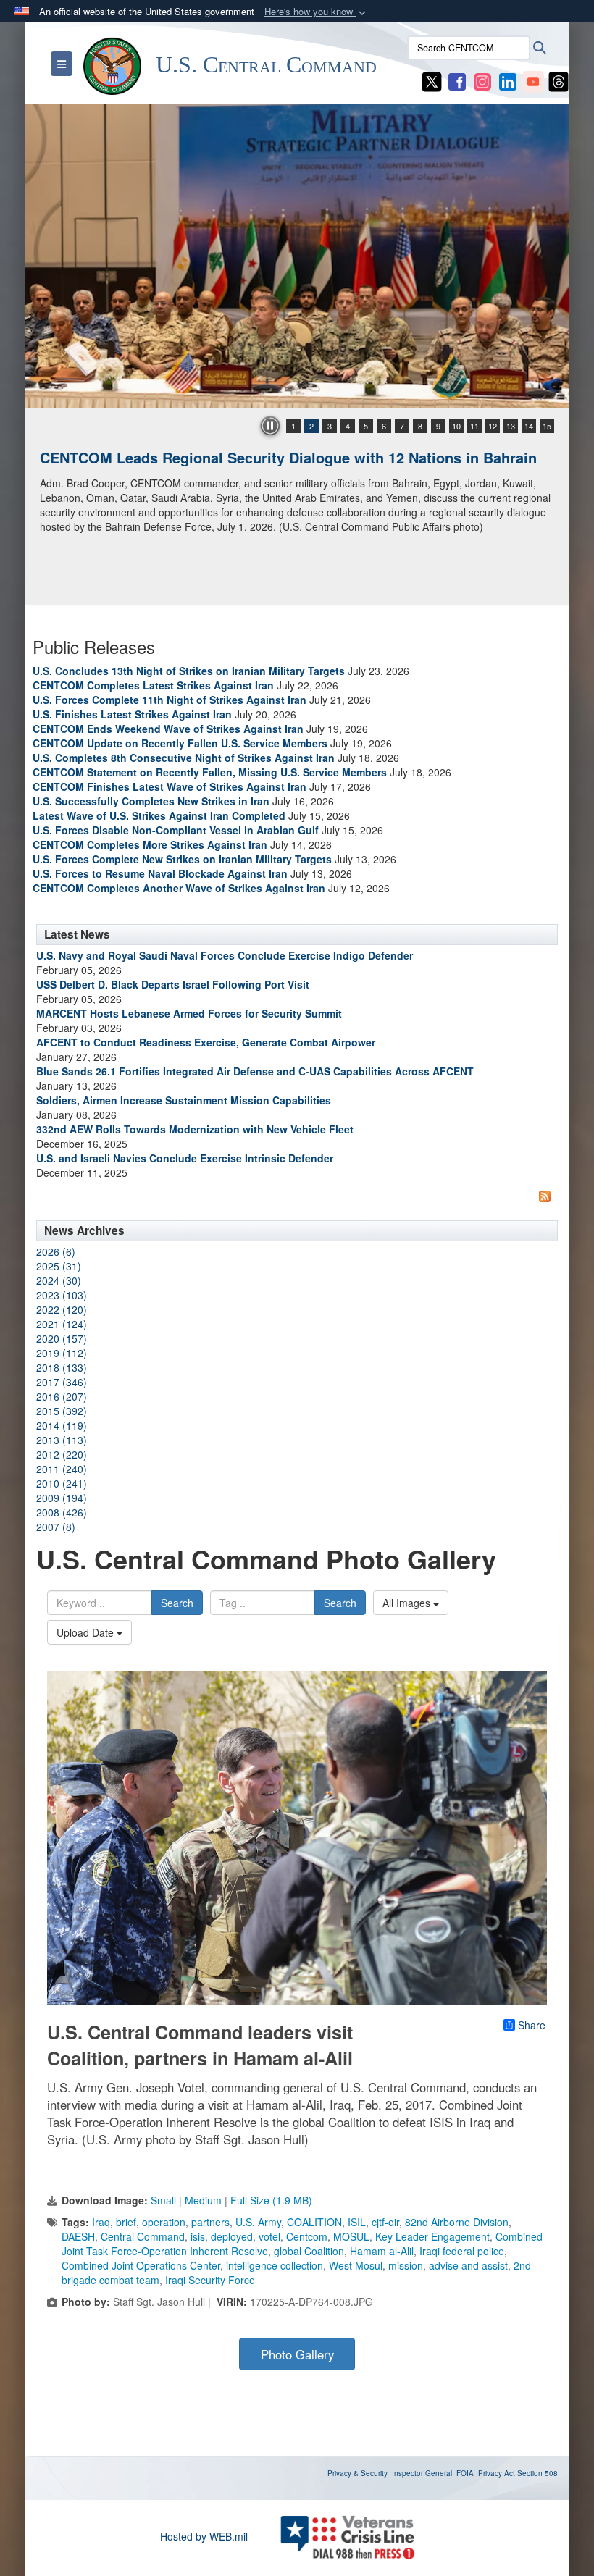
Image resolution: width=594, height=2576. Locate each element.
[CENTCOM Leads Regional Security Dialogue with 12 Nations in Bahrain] (297, 256)
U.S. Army (258, 2222)
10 (456, 426)
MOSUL (351, 2236)
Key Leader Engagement (432, 2236)
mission (406, 2265)
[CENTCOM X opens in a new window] (432, 80)
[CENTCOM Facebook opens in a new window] (457, 80)
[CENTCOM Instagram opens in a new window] (482, 80)
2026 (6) (56, 1251)
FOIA (465, 2473)
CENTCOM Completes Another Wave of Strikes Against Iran (179, 888)
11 (474, 426)
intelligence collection (275, 2265)
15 (547, 426)
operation (164, 2222)
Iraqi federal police (462, 2251)
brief (126, 2222)
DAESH (78, 2236)
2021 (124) (62, 1324)
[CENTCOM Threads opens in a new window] (559, 80)
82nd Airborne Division (457, 2222)
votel (269, 2236)
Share (532, 2025)
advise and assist (468, 2265)
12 (493, 426)
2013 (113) (62, 1440)
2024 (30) (59, 1280)
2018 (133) (62, 1367)
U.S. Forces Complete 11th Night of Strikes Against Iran (170, 700)
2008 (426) (62, 1512)
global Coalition (309, 2251)
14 (529, 426)
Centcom (307, 2236)
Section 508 (537, 2473)
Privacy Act (497, 2473)
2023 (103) (62, 1295)
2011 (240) (62, 1469)
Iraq (101, 2222)
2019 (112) (62, 1353)
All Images (408, 1603)
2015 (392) (62, 1411)
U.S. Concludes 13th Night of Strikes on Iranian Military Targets (189, 671)
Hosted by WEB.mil (204, 2536)
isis (198, 2236)
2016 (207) (62, 1396)
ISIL (357, 2222)
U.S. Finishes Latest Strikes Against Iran (132, 714)
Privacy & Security (357, 2473)
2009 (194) (62, 1498)
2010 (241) (62, 1483)
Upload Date (87, 1632)
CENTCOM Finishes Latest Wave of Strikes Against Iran (170, 786)
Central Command (143, 2236)
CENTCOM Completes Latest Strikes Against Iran (153, 685)
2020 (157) (62, 1338)
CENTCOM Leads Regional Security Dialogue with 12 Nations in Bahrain (288, 457)
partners (210, 2222)
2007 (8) (56, 1527)
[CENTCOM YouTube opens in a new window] (533, 80)
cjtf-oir (385, 2222)
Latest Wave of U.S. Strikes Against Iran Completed (159, 815)
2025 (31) (59, 1266)
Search (177, 1603)
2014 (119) (62, 1425)
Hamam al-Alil (382, 2251)
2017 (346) (62, 1382)
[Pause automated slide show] (270, 426)
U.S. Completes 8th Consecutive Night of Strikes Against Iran (184, 758)
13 (511, 426)
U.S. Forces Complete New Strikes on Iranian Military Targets (182, 859)
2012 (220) (62, 1454)
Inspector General (422, 2473)
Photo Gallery (297, 2354)
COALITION (314, 2222)
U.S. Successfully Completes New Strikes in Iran (151, 801)
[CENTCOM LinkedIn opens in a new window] (508, 80)
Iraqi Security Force (210, 2280)
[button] (317, 12)
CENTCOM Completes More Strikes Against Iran (150, 844)
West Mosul (356, 2265)
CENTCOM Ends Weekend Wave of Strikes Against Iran (168, 729)
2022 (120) (62, 1309)
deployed (232, 2236)
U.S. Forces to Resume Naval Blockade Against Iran (160, 873)
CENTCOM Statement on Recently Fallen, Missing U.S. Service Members (210, 772)
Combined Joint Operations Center (141, 2265)
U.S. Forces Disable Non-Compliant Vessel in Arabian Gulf (176, 830)
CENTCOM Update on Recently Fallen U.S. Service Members (180, 743)
